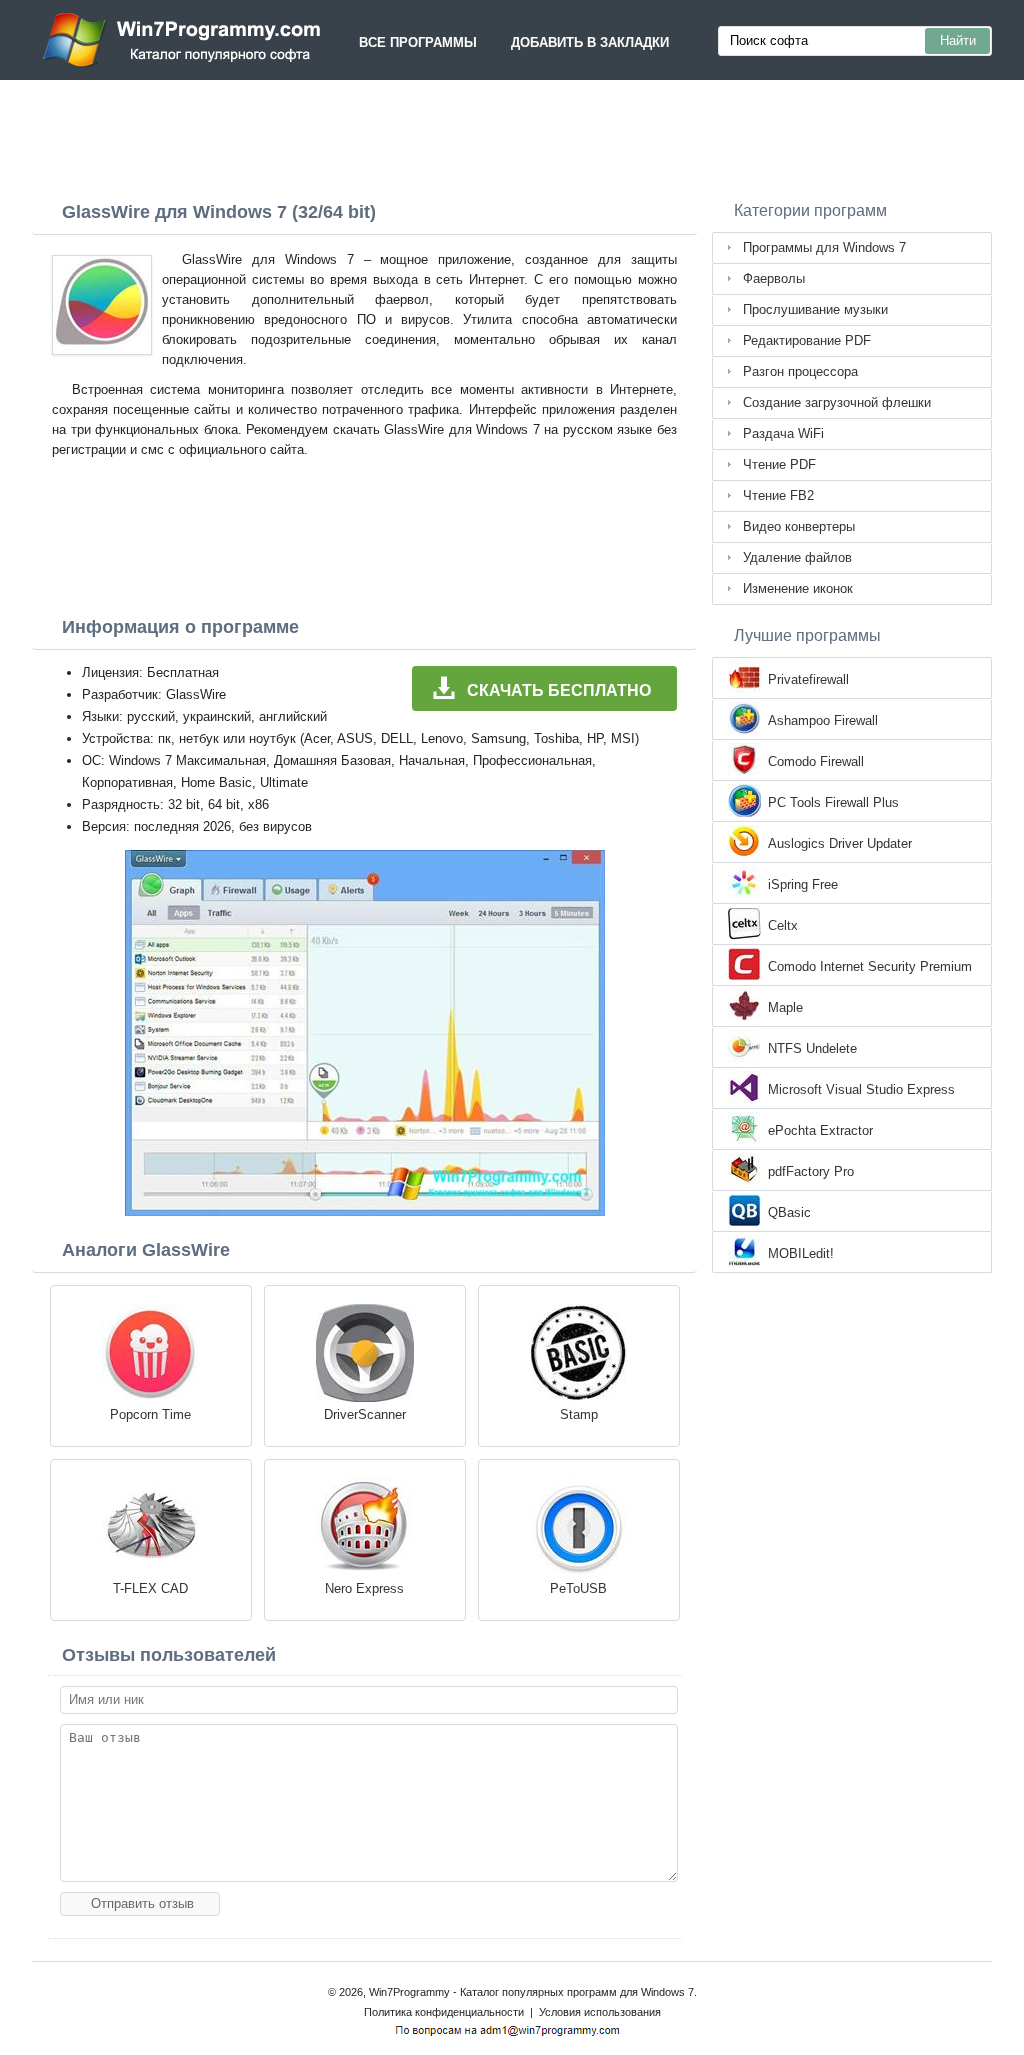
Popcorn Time (150, 1414)
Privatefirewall (808, 679)
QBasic (789, 1212)
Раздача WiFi (783, 433)
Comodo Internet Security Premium (870, 966)
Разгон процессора (800, 371)
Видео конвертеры (799, 526)
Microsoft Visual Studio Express (861, 1089)
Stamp (579, 1414)
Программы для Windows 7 (824, 247)
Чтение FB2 (778, 495)
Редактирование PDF (807, 340)
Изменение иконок (798, 588)
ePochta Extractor (820, 1130)
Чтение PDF (779, 464)
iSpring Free (803, 884)
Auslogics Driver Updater (840, 843)
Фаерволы (774, 278)
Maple (785, 1007)
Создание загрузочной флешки (837, 402)
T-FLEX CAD (150, 1588)
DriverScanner (365, 1414)
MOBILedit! (801, 1253)
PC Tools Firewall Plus (833, 802)
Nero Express (364, 1588)
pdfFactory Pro (811, 1171)
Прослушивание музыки (815, 309)
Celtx (783, 925)
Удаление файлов (797, 557)
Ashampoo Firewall (823, 720)
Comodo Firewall (816, 761)
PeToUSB (578, 1588)
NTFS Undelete (812, 1048)
